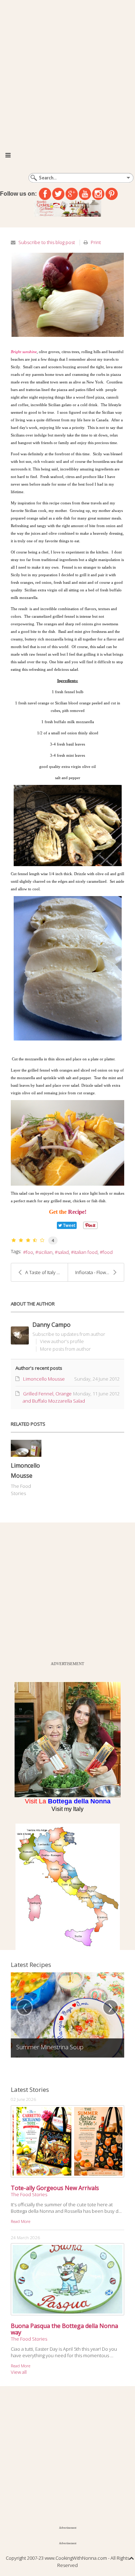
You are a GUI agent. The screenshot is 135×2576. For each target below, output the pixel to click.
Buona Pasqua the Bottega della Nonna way (64, 2329)
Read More (21, 2221)
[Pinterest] (112, 194)
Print (96, 242)
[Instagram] (98, 194)
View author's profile (62, 1341)
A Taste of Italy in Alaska (46, 1272)
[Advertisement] (67, 71)
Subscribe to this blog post (47, 242)
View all (19, 2372)
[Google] (72, 194)
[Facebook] (45, 194)
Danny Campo (51, 1325)
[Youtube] (85, 194)
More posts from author (65, 1349)
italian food (86, 1252)
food (108, 1252)
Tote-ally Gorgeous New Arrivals (55, 2188)
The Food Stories (29, 2194)
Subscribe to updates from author (69, 1334)
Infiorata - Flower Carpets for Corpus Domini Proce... (100, 1272)
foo (30, 1252)
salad (63, 1252)
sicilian (45, 1252)
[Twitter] (58, 194)
